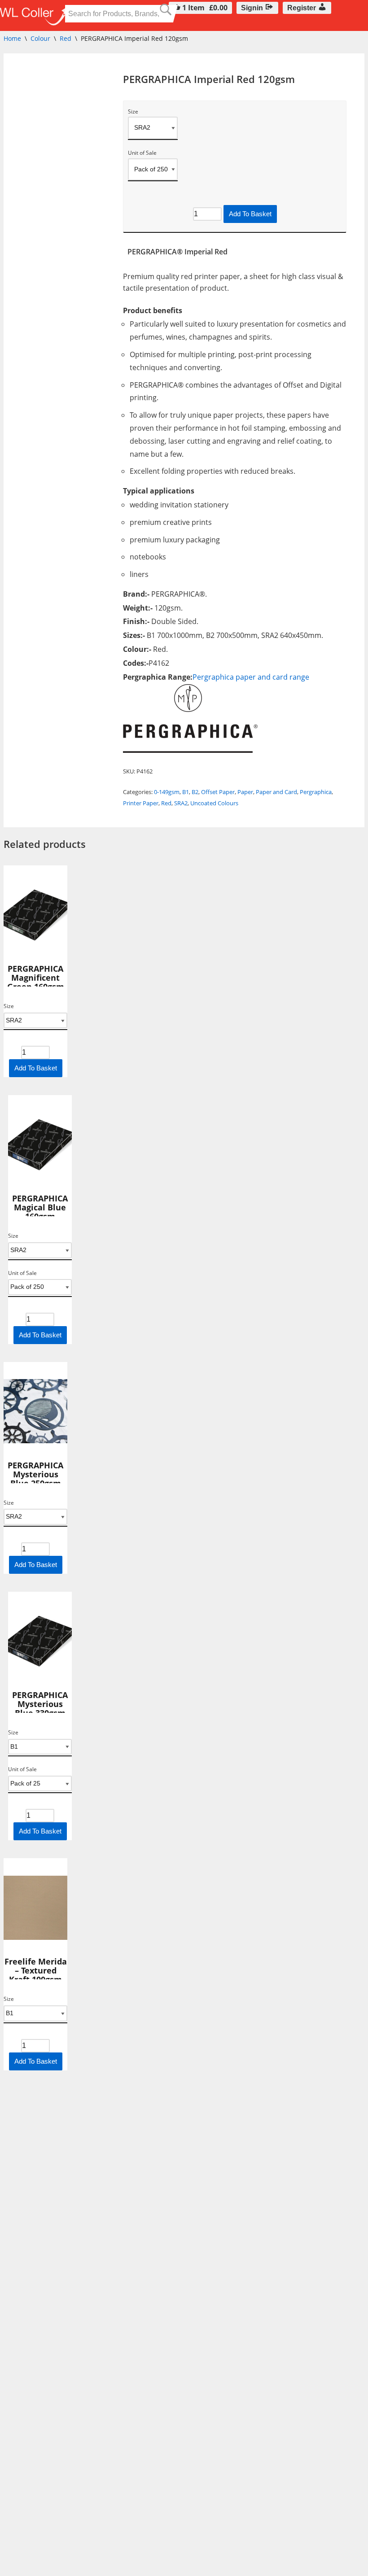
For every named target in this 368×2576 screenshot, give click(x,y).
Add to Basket (250, 214)
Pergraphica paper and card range (251, 677)
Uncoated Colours (214, 803)
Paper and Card (276, 792)
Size (133, 112)
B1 (186, 792)
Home (12, 38)
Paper (245, 792)
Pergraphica (316, 792)
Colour (40, 38)
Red (66, 38)
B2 (195, 792)
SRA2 (181, 803)
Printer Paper (141, 803)
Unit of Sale (142, 153)
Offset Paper (218, 792)
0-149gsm (167, 792)
